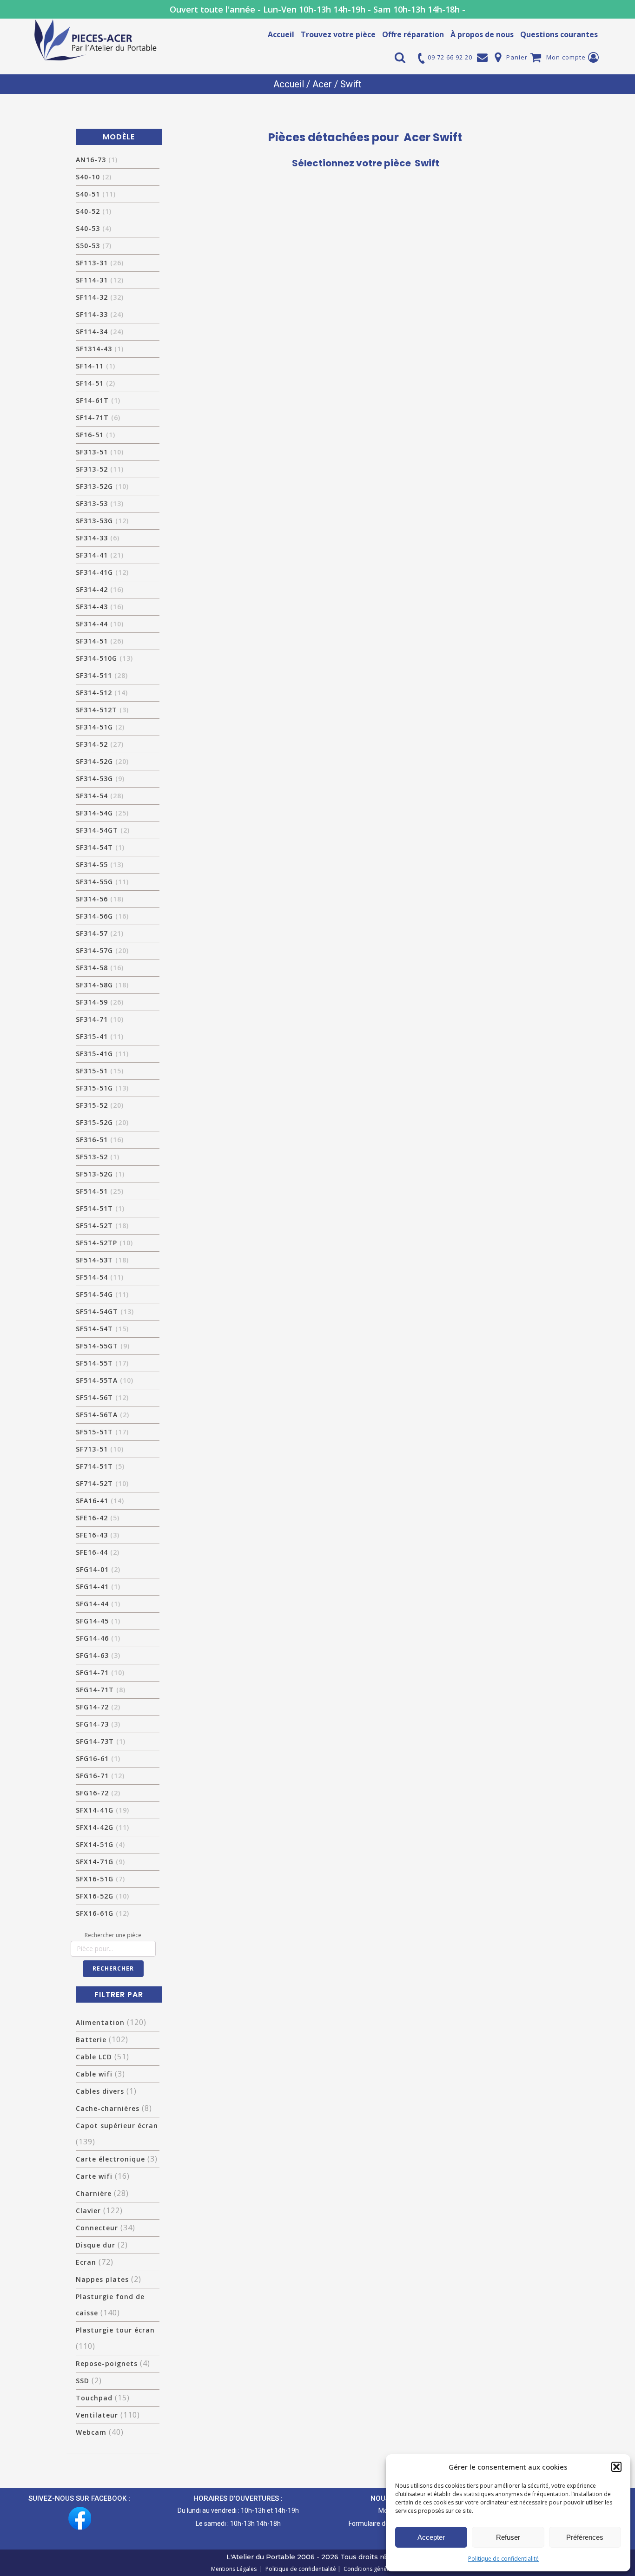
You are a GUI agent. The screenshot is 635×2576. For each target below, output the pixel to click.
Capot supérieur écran (117, 2126)
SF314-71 (100, 1019)
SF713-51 (100, 1449)
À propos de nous (482, 34)
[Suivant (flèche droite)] (619, 1288)
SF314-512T (102, 710)
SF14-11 (96, 366)
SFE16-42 (98, 1518)
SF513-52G (100, 1174)
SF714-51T (100, 1466)
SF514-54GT (105, 1311)
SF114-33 (100, 314)
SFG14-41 (98, 1587)
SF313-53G (102, 521)
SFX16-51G (100, 1879)
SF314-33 (98, 538)
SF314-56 (100, 899)
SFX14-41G (103, 1810)
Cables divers (100, 2091)
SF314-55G (102, 882)
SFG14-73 (98, 1724)
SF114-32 (100, 297)
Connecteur (97, 2228)
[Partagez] (604, 10)
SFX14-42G (103, 1827)
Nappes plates (102, 2279)
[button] (616, 2467)
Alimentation (100, 2022)
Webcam (91, 2432)
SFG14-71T (101, 1690)
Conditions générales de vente (382, 2569)
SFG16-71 (100, 1776)
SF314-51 (100, 641)
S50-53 (94, 246)
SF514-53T (102, 1260)
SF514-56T (102, 1397)
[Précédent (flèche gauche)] (16, 1288)
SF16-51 (96, 435)
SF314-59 (100, 1002)
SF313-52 (100, 469)
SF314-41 (100, 555)
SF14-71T (98, 417)
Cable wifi (94, 2074)
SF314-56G (102, 916)
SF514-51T (100, 1208)
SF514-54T (102, 1329)
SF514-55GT (103, 1346)
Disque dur (96, 2245)
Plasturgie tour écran (115, 2330)
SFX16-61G (103, 1913)
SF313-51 (100, 452)
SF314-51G (100, 727)
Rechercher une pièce (113, 1935)
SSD (83, 2381)
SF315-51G (102, 1088)
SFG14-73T (101, 1741)
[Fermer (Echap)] (625, 10)
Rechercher (113, 1968)
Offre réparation (413, 34)
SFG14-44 (98, 1604)
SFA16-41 (100, 1501)
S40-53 (94, 228)
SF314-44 (100, 624)
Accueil (281, 34)
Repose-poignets (107, 2363)
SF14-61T (98, 400)
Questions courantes (559, 34)
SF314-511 (102, 675)
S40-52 (94, 211)
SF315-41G (102, 1054)
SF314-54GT (103, 830)
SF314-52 (100, 744)
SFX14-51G (100, 1844)
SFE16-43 (98, 1535)
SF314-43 (100, 607)
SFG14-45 (98, 1621)
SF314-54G (102, 813)
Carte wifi (94, 2176)
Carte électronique (110, 2159)
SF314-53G (100, 779)
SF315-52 (100, 1105)
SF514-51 (100, 1191)
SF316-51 (100, 1140)
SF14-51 (96, 383)
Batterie (91, 2040)
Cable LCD (94, 2057)
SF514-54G (102, 1294)
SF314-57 (100, 933)
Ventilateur (97, 2415)
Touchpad (94, 2398)
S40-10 (94, 177)
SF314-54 (100, 796)
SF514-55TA (105, 1380)
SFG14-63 (98, 1655)
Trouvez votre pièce (338, 34)
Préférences (585, 2537)
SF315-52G (102, 1122)
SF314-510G (104, 658)
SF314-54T (100, 847)
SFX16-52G (103, 1896)
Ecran (86, 2262)
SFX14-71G (100, 1862)
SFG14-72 (98, 1707)
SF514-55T (102, 1363)
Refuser (508, 2537)
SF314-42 (100, 589)
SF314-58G (102, 985)
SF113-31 (100, 263)
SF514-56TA (103, 1415)
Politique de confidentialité (503, 2559)
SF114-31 (100, 280)
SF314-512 (102, 693)
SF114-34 (100, 332)
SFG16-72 (98, 1793)
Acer (322, 84)
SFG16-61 (98, 1758)
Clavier (88, 2211)
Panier (517, 57)
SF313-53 (100, 503)
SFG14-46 (98, 1638)
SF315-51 (100, 1071)
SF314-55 (100, 864)
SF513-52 (98, 1157)
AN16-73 (97, 160)
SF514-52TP (104, 1243)
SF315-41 (100, 1036)
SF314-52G (102, 761)
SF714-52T (102, 1483)
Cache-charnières (108, 2108)
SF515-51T (102, 1432)
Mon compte (566, 57)
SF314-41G (102, 572)
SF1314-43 (100, 349)
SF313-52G (102, 486)
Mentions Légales (235, 2569)
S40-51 (96, 194)
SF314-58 (100, 968)
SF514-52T (102, 1226)
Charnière (94, 2193)
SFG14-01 (98, 1569)
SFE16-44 (98, 1552)
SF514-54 (100, 1277)
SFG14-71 (100, 1672)
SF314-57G (102, 950)
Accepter (431, 2537)
